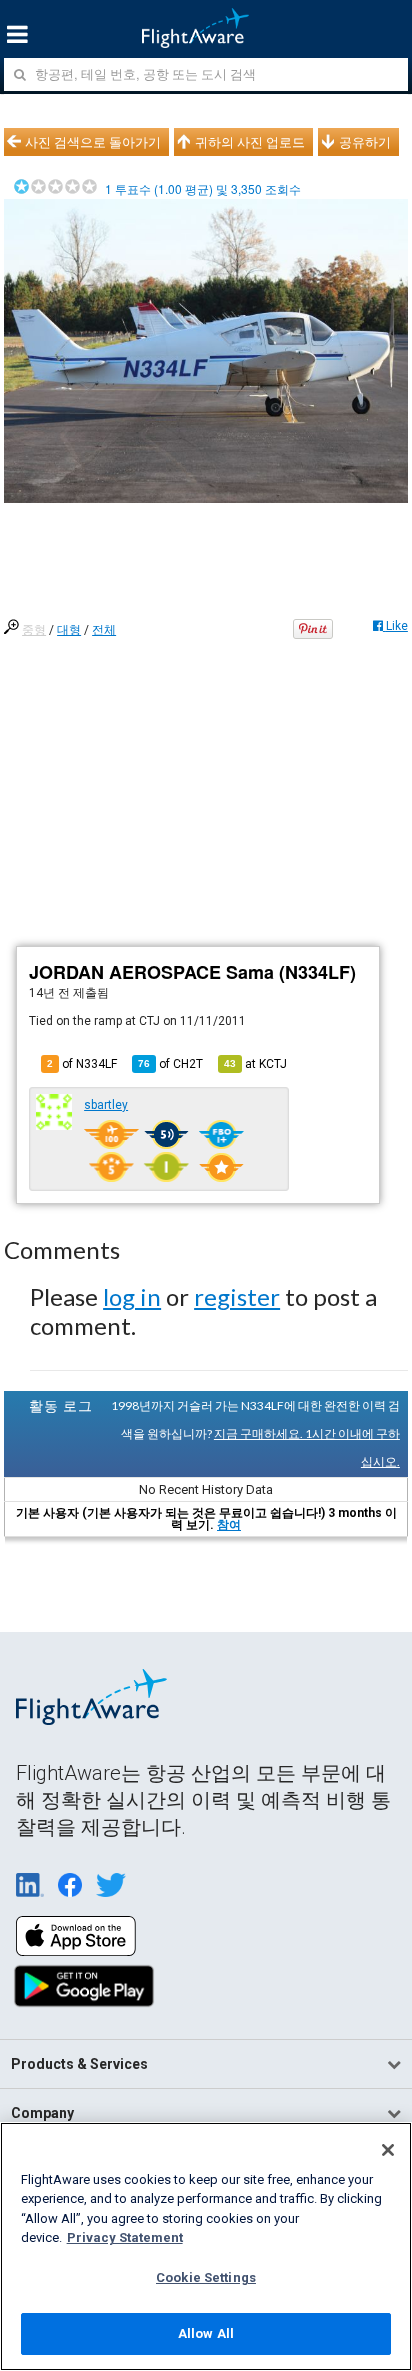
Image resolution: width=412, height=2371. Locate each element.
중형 (34, 630)
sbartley (106, 1105)
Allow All (206, 2333)
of (170, 1064)
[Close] (388, 2150)
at (255, 1064)
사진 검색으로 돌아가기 (93, 142)
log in (132, 1296)
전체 (104, 630)
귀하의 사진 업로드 (250, 142)
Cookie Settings (206, 2277)
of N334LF (82, 1064)
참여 (229, 1525)
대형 (69, 630)
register (237, 1296)
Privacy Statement (125, 2237)
